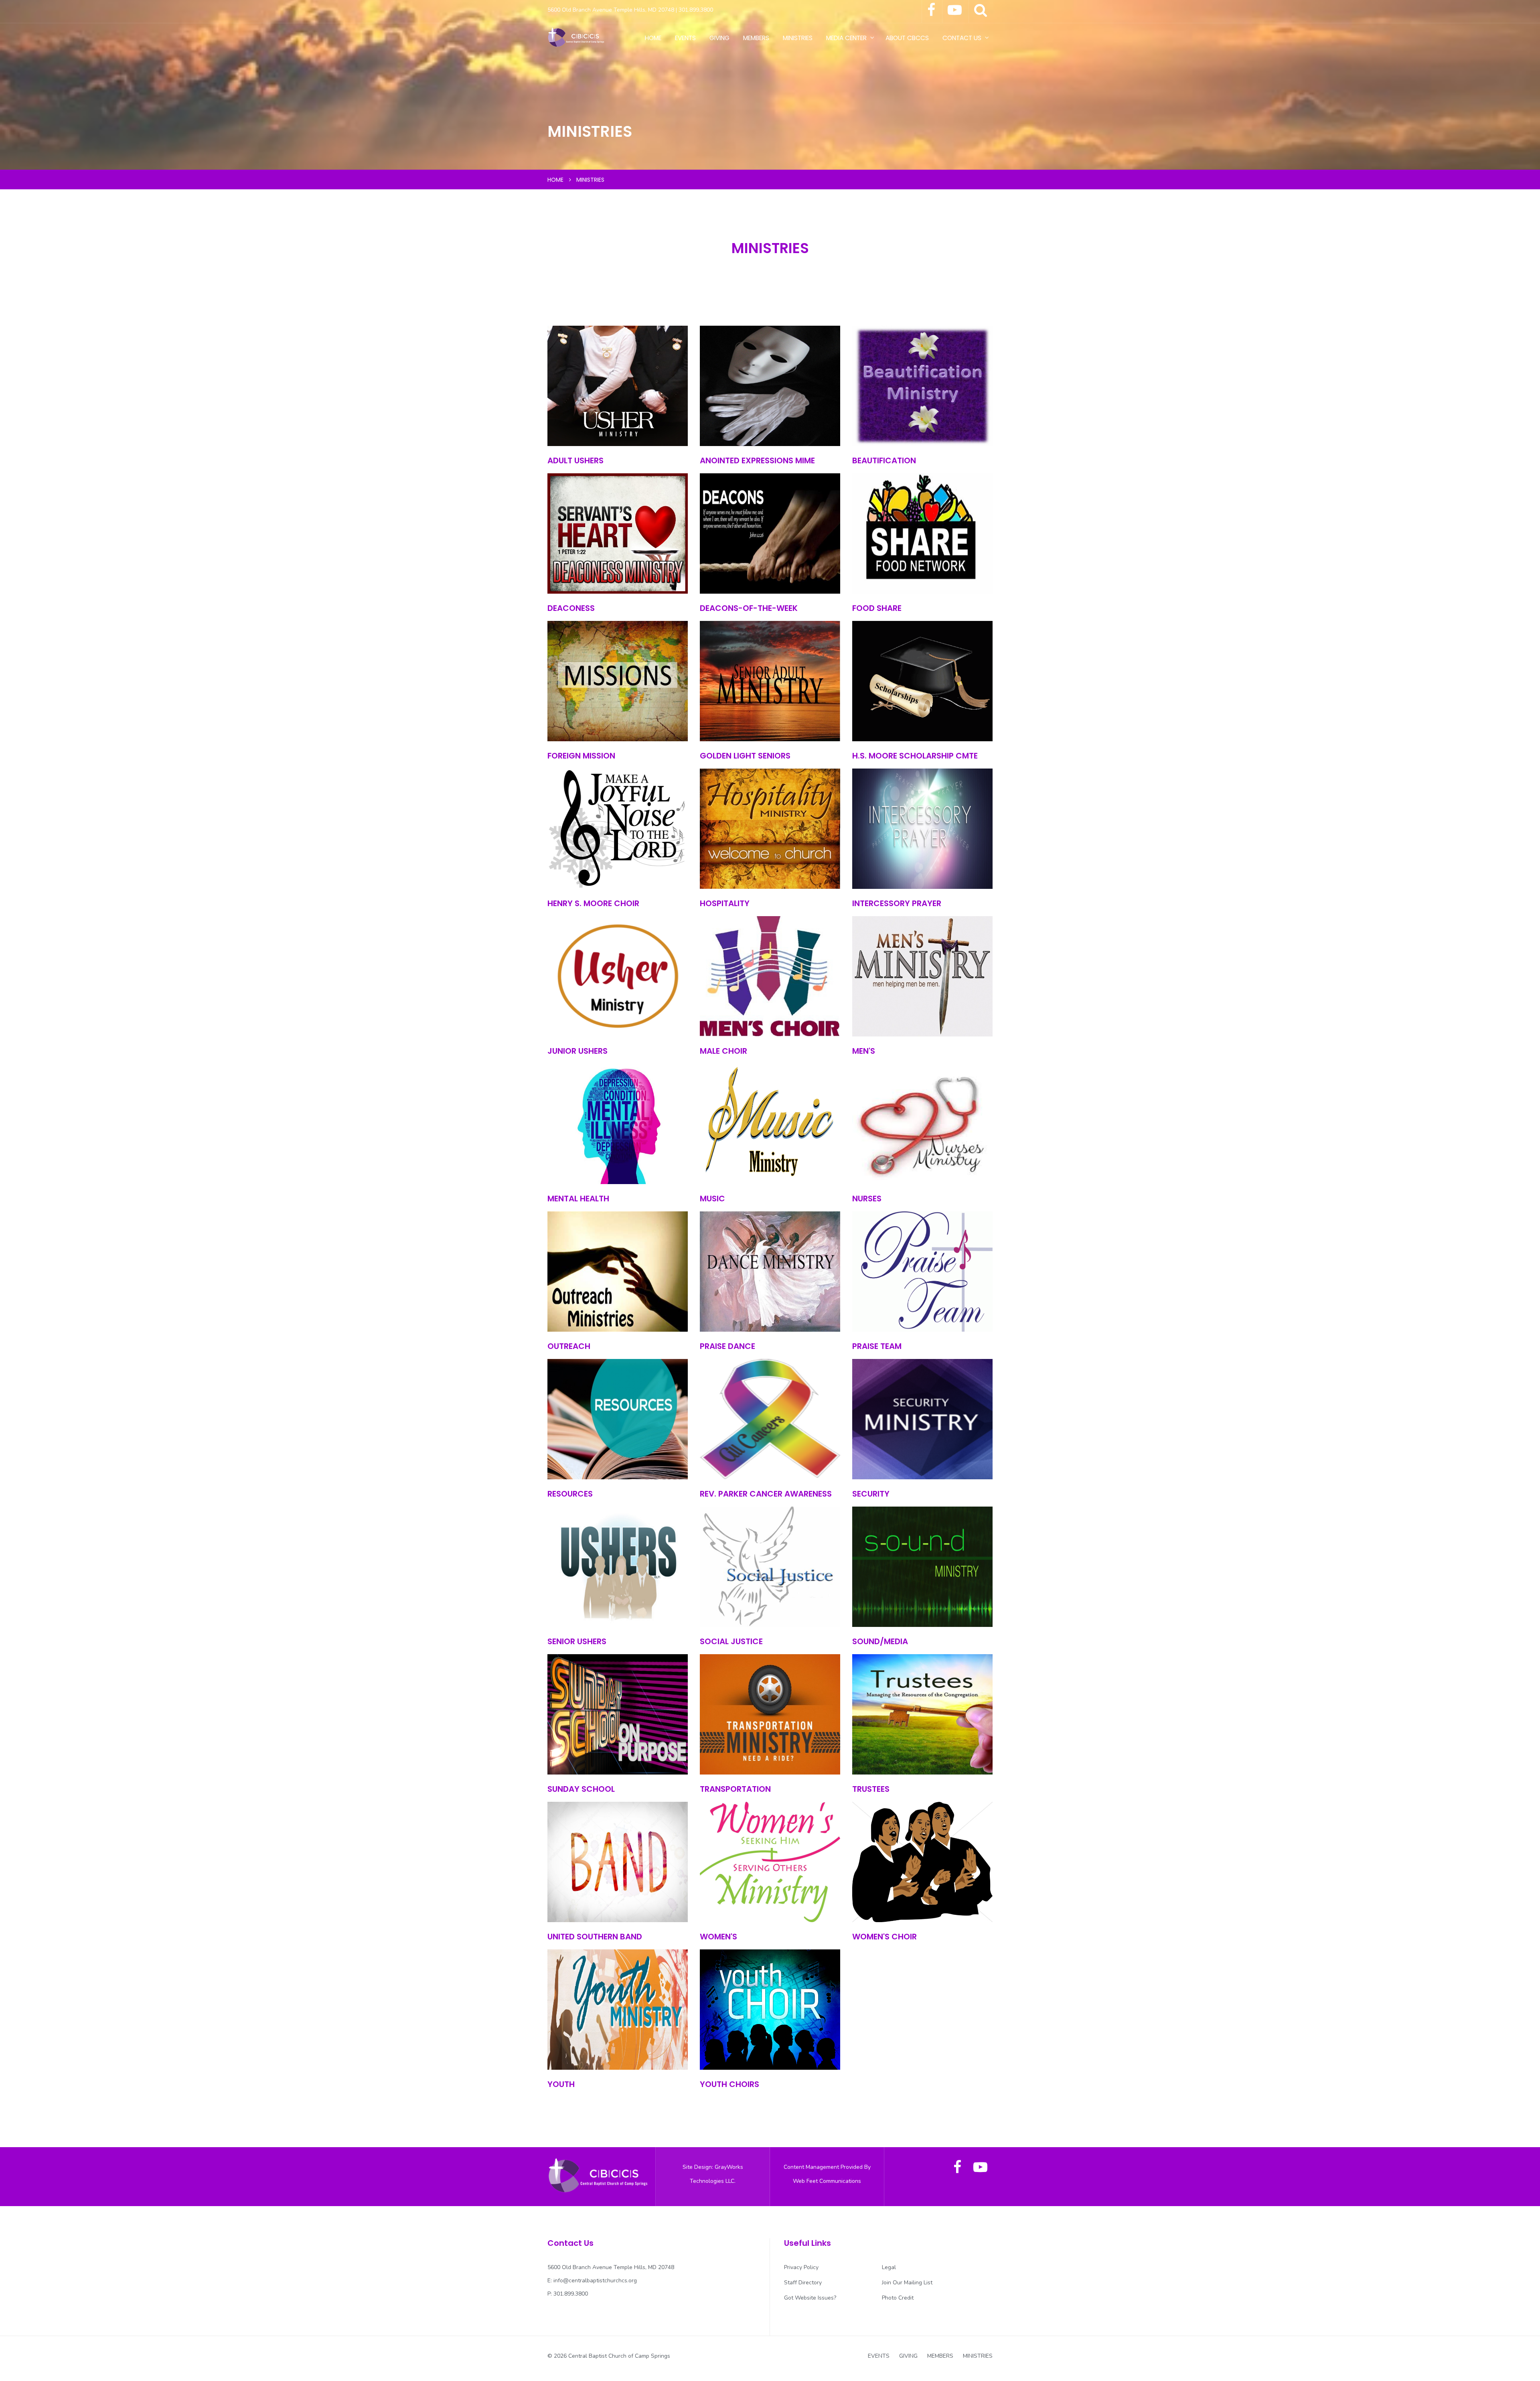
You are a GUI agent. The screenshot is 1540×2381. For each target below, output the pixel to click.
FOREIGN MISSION (581, 756)
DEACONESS (571, 608)
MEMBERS (756, 38)
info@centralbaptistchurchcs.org (595, 2281)
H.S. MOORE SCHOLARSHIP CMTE (915, 756)
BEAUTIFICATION (884, 460)
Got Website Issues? (810, 2298)
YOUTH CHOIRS (729, 2084)
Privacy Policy (801, 2267)
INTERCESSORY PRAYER (897, 903)
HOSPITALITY (725, 903)
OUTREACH (569, 1346)
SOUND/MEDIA (880, 1641)
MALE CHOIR (723, 1051)
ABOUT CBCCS (907, 38)
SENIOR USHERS (577, 1641)
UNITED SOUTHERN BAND (595, 1937)
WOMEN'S (718, 1937)
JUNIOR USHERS (577, 1051)
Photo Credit (898, 2298)
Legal (889, 2267)
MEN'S (864, 1051)
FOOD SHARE (877, 608)
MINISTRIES (798, 38)
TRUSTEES (871, 1789)
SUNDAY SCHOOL (581, 1789)
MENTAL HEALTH (578, 1199)
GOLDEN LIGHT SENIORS (745, 756)
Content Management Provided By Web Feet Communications (827, 2174)
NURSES (867, 1199)
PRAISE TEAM (877, 1346)
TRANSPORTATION (735, 1789)
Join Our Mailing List (907, 2283)
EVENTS (685, 38)
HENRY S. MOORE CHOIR (593, 903)
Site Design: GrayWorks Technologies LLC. (713, 2174)
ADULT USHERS (575, 460)
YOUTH (561, 2084)
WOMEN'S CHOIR (884, 1937)
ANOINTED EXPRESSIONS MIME (757, 460)
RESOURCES (570, 1494)
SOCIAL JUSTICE (731, 1641)
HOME (653, 38)
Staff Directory (803, 2283)
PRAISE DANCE (727, 1346)
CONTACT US (962, 38)
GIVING (719, 38)
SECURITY (871, 1494)
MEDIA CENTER (846, 38)
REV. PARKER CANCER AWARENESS (766, 1494)
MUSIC (712, 1199)
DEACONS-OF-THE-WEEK (749, 608)
